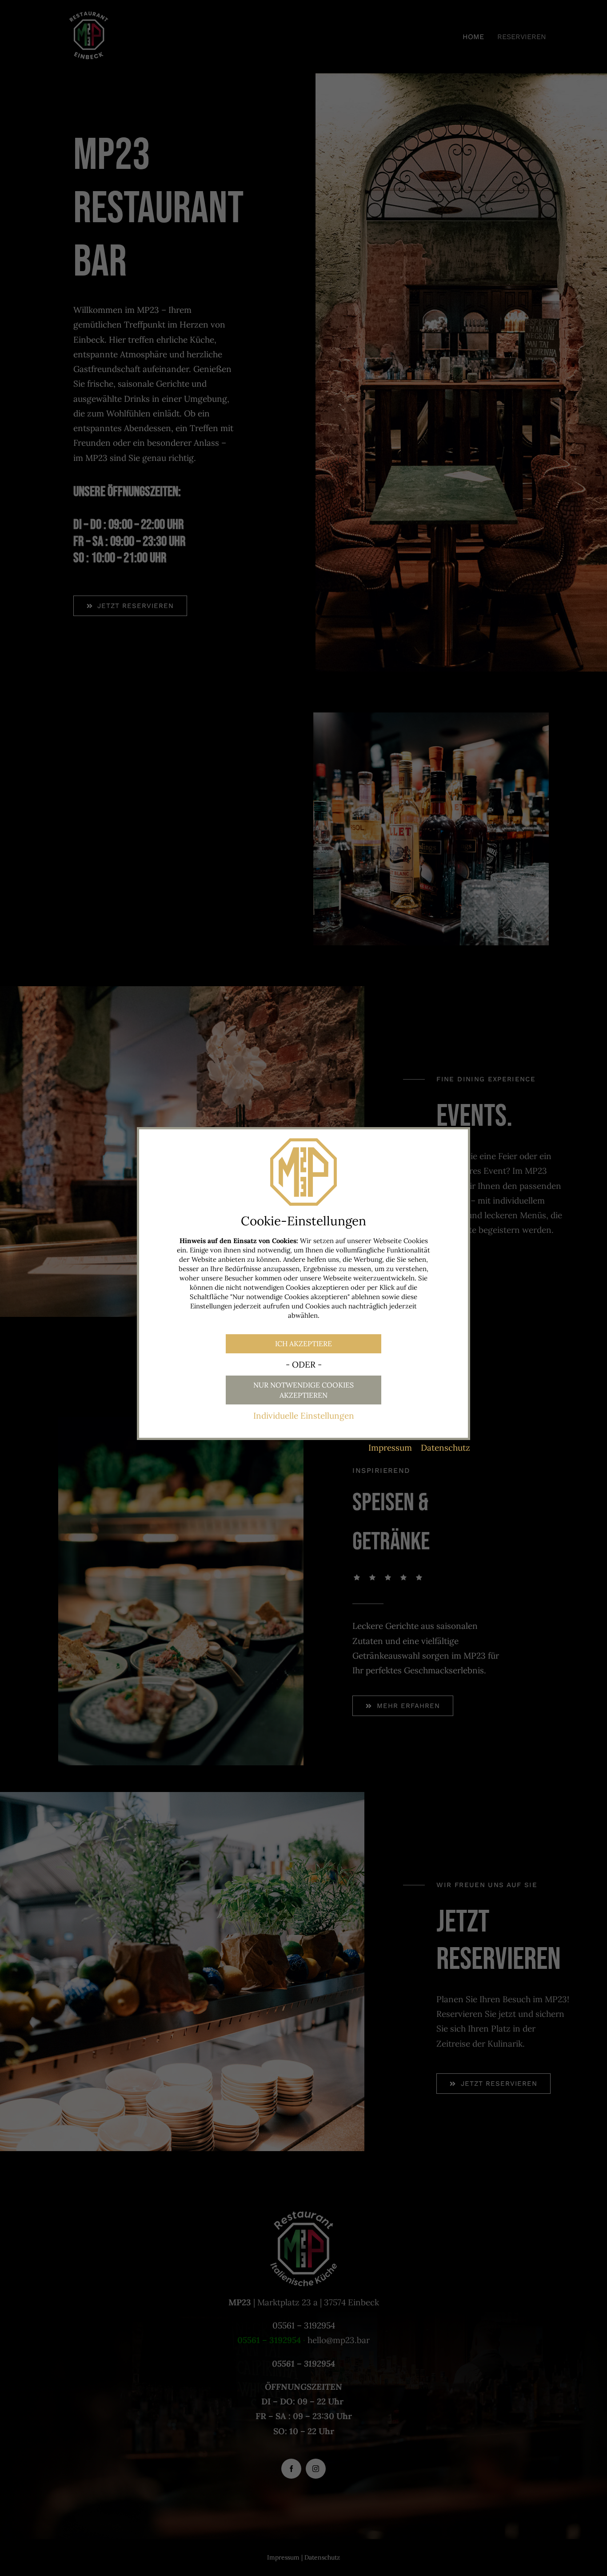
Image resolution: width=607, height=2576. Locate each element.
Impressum (390, 1448)
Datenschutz (445, 1448)
